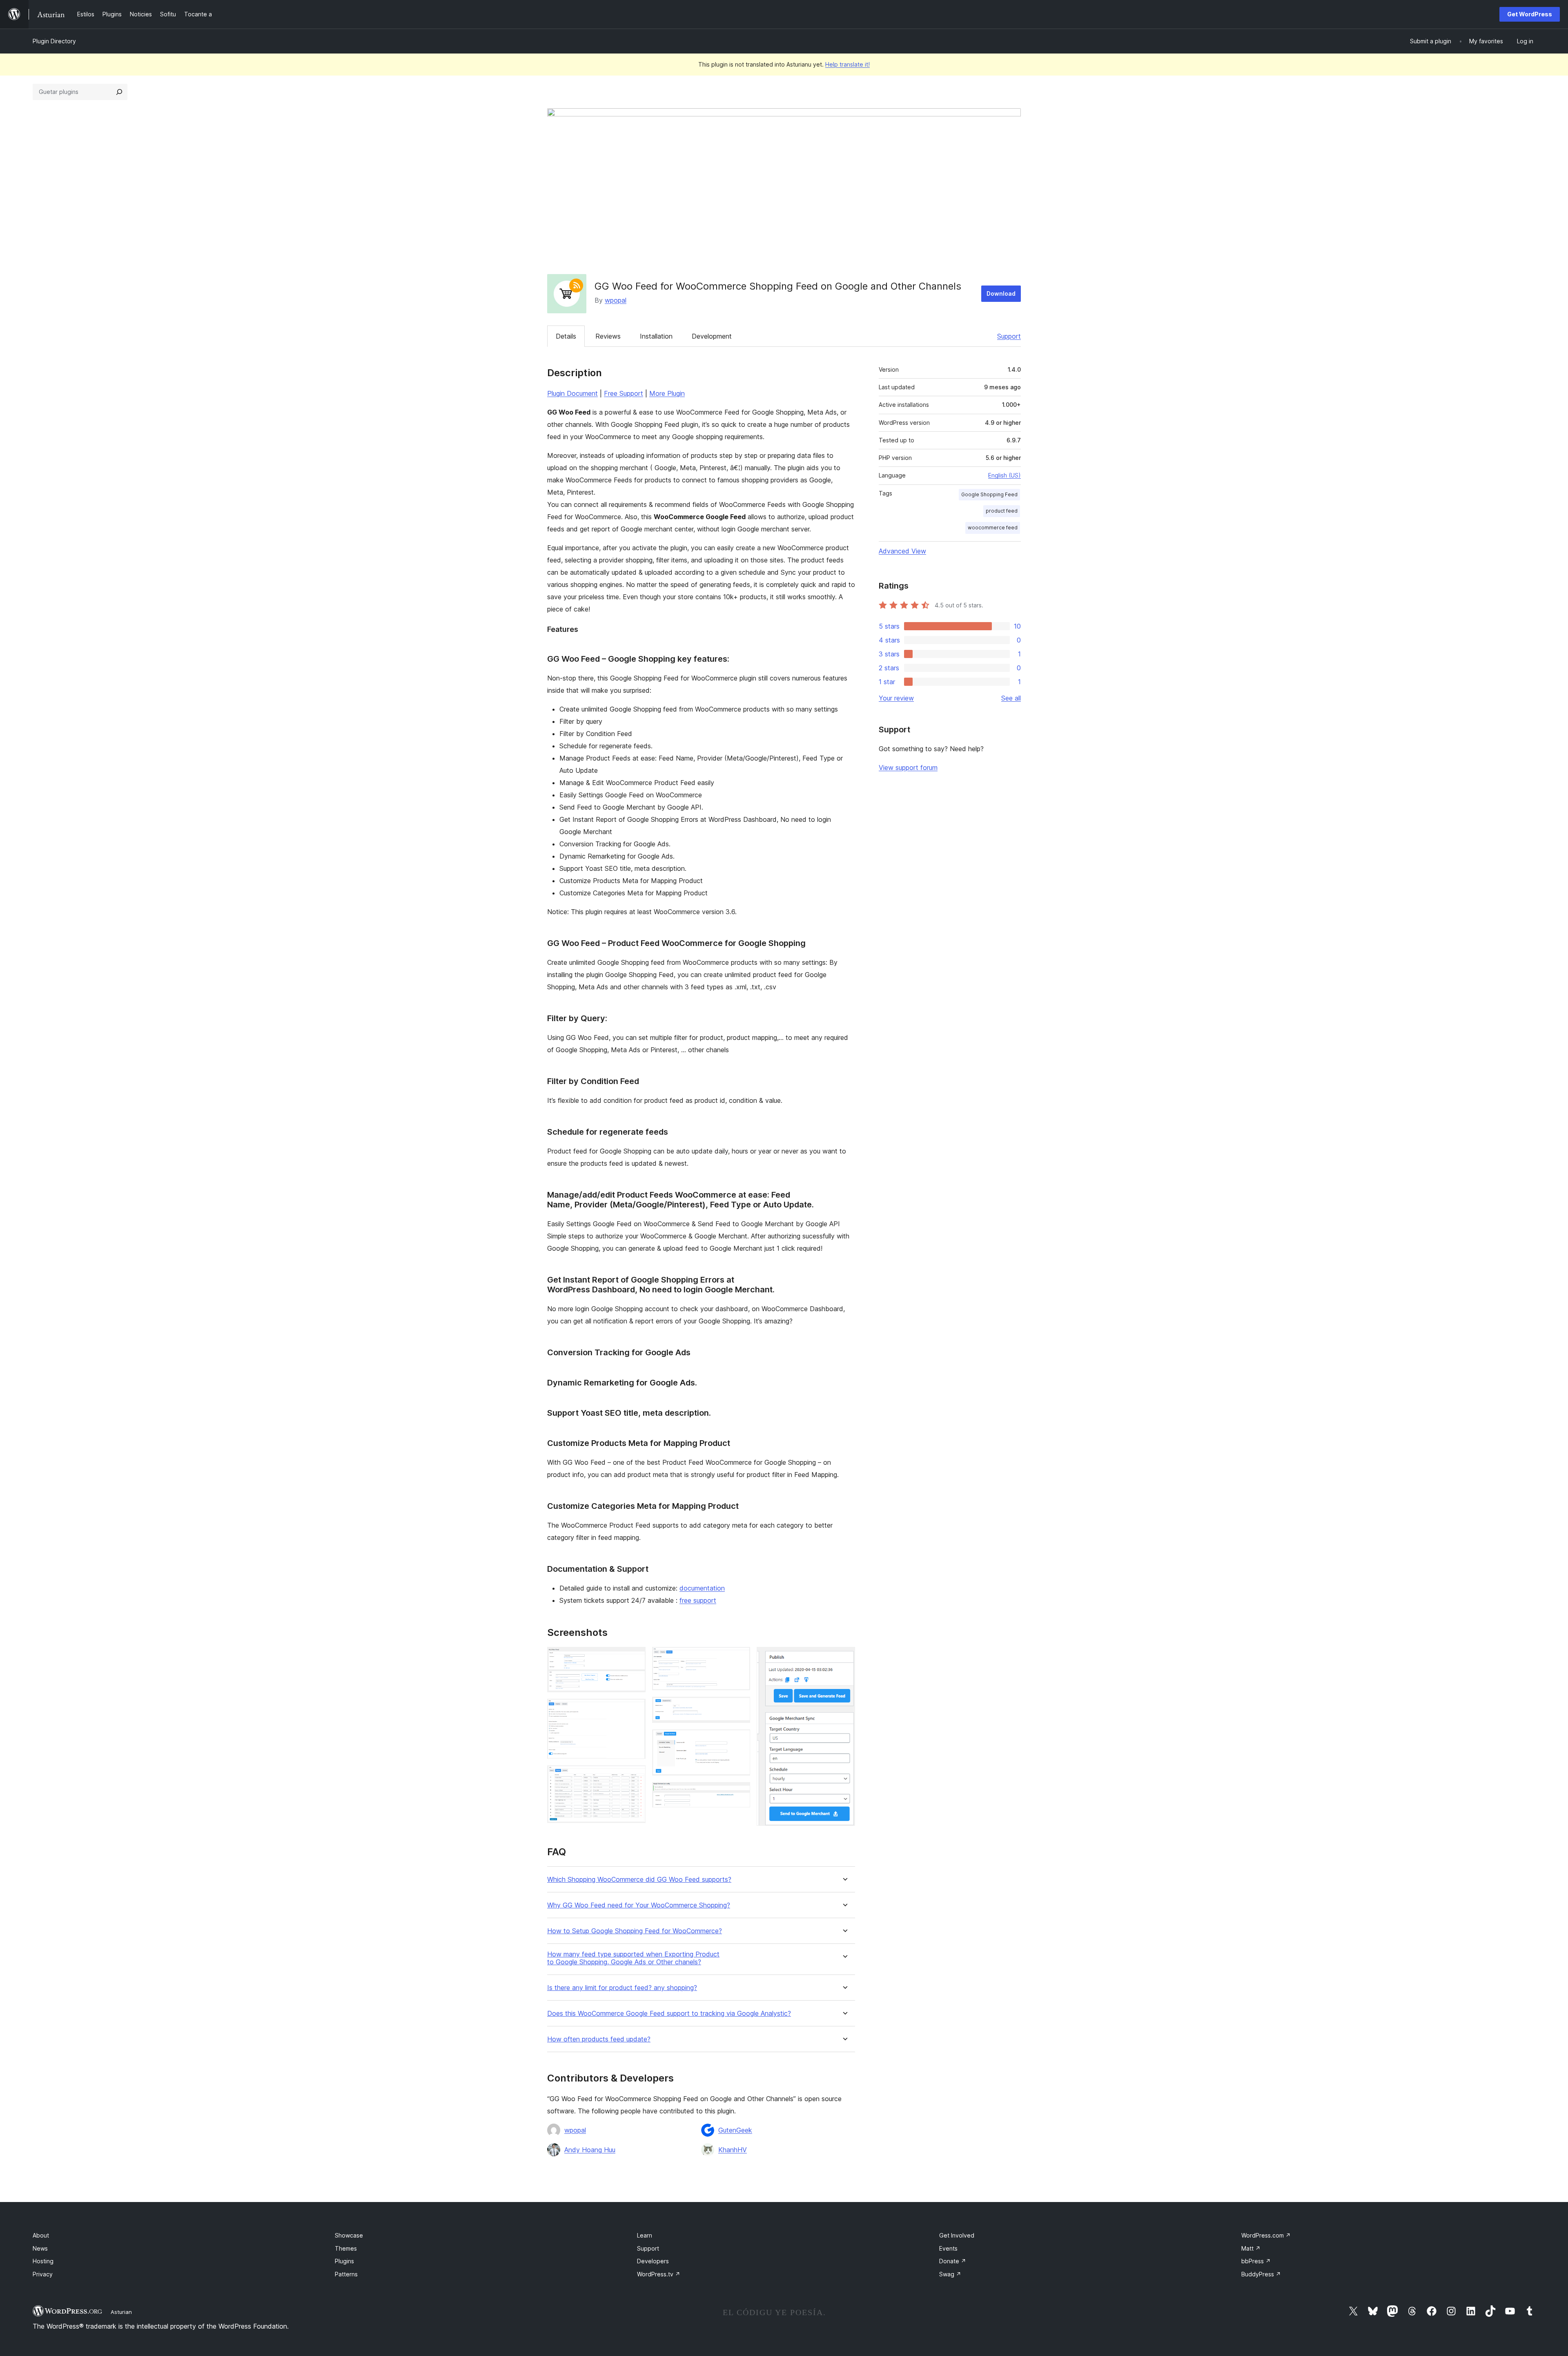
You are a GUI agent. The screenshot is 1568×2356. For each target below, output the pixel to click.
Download (1001, 293)
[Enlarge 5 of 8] (739, 1708)
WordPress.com (1266, 2235)
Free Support (624, 393)
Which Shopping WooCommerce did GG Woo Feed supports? (639, 1880)
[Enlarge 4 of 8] (739, 1658)
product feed (1002, 511)
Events (948, 2248)
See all (1011, 698)
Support (1009, 336)
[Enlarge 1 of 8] (635, 1658)
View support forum (908, 767)
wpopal (616, 300)
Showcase (349, 2235)
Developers (653, 2261)
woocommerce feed (993, 528)
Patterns (346, 2274)
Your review (896, 698)
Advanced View (902, 551)
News (40, 2248)
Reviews (608, 336)
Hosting (43, 2261)
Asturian (121, 2312)
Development (712, 336)
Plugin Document (572, 393)
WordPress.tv (659, 2274)
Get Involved (957, 2235)
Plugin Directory (54, 41)
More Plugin (667, 393)
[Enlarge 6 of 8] (739, 1740)
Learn (645, 2235)
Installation (656, 336)
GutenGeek (735, 2130)
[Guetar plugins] (119, 92)
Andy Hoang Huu (590, 2150)
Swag (950, 2274)
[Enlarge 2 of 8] (635, 1710)
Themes (346, 2248)
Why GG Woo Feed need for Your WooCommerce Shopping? (639, 1905)
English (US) (1004, 475)
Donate (953, 2261)
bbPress (1256, 2261)
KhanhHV (733, 2150)
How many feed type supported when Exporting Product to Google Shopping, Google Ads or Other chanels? (633, 1958)
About (41, 2235)
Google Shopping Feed (989, 494)
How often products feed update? (599, 2039)
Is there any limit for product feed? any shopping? (622, 1988)
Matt (1251, 2248)
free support (698, 1600)
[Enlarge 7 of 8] (739, 1793)
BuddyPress (1261, 2274)
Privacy (43, 2274)
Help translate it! (847, 64)
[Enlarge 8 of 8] (844, 1658)
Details (566, 336)
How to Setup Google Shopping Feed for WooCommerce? (635, 1931)
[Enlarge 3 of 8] (635, 1776)
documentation (702, 1588)
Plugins (344, 2261)
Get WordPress (1530, 14)
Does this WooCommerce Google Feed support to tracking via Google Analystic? (669, 2014)
